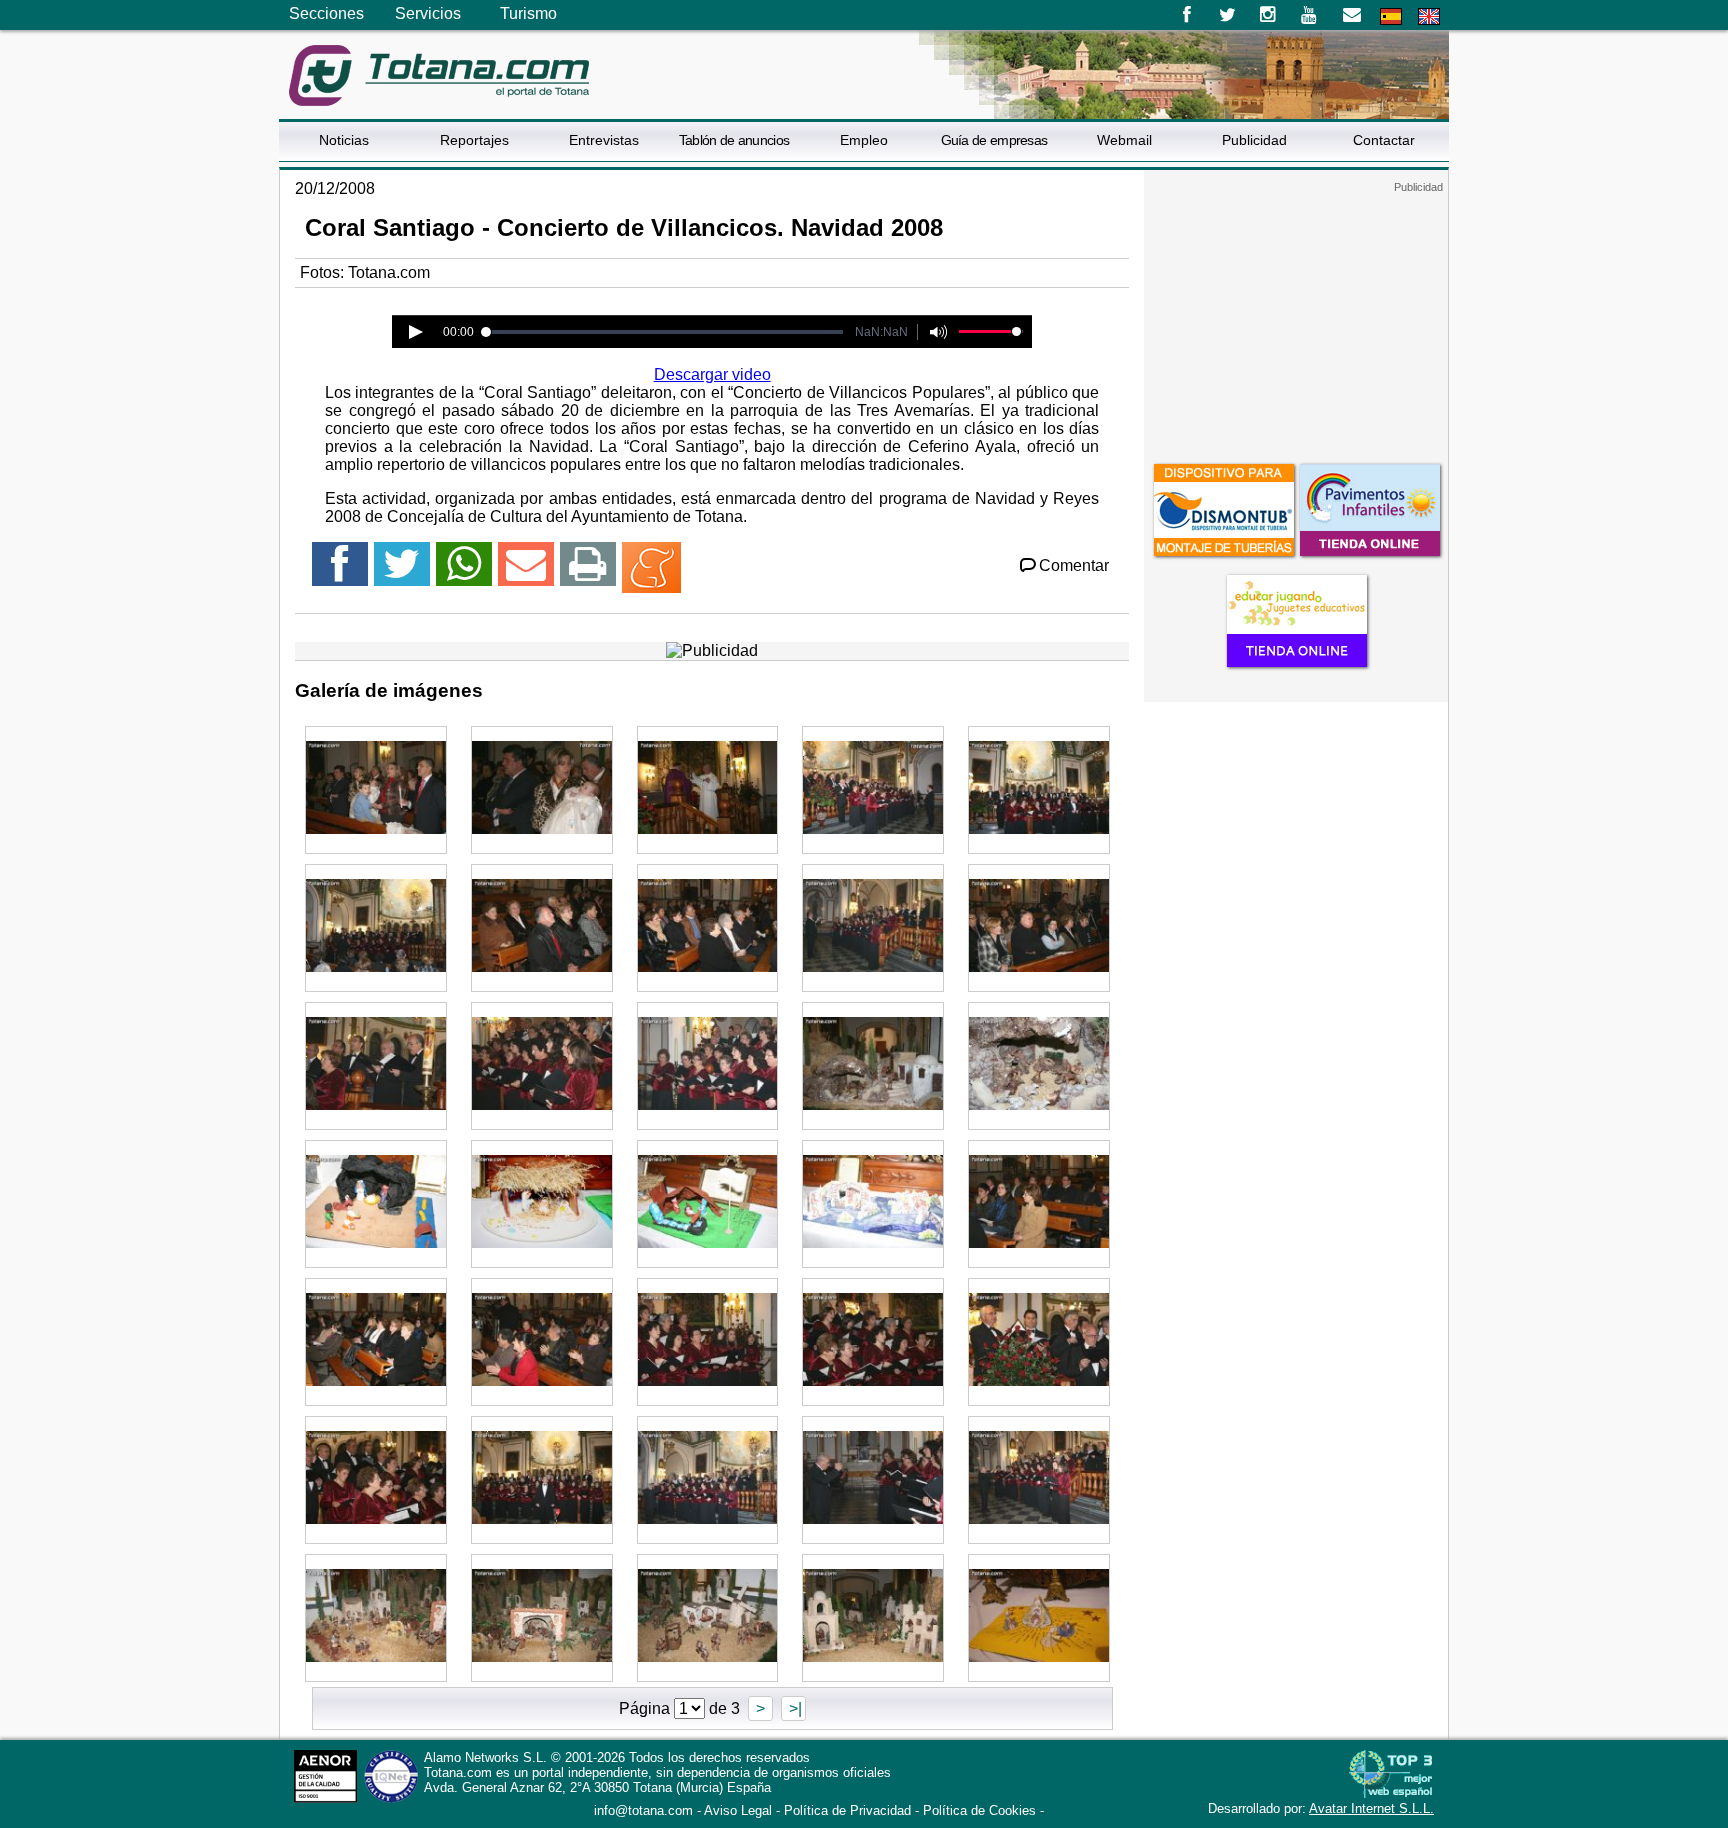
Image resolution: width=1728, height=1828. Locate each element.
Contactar (1384, 140)
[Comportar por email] (526, 572)
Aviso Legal (738, 1810)
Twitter (1227, 15)
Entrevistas (604, 140)
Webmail (1124, 140)
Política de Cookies (979, 1810)
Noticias (344, 140)
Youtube (1310, 15)
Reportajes (474, 140)
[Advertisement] (1296, 319)
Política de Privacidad (847, 1810)
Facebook (1186, 15)
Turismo (528, 13)
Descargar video (712, 374)
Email (1351, 15)
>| (793, 1708)
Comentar (1074, 565)
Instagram (1268, 15)
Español (1391, 16)
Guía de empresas (994, 140)
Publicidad (1254, 140)
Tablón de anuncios (734, 140)
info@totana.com (643, 1810)
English (1429, 16)
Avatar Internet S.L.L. (1371, 1808)
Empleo (864, 140)
